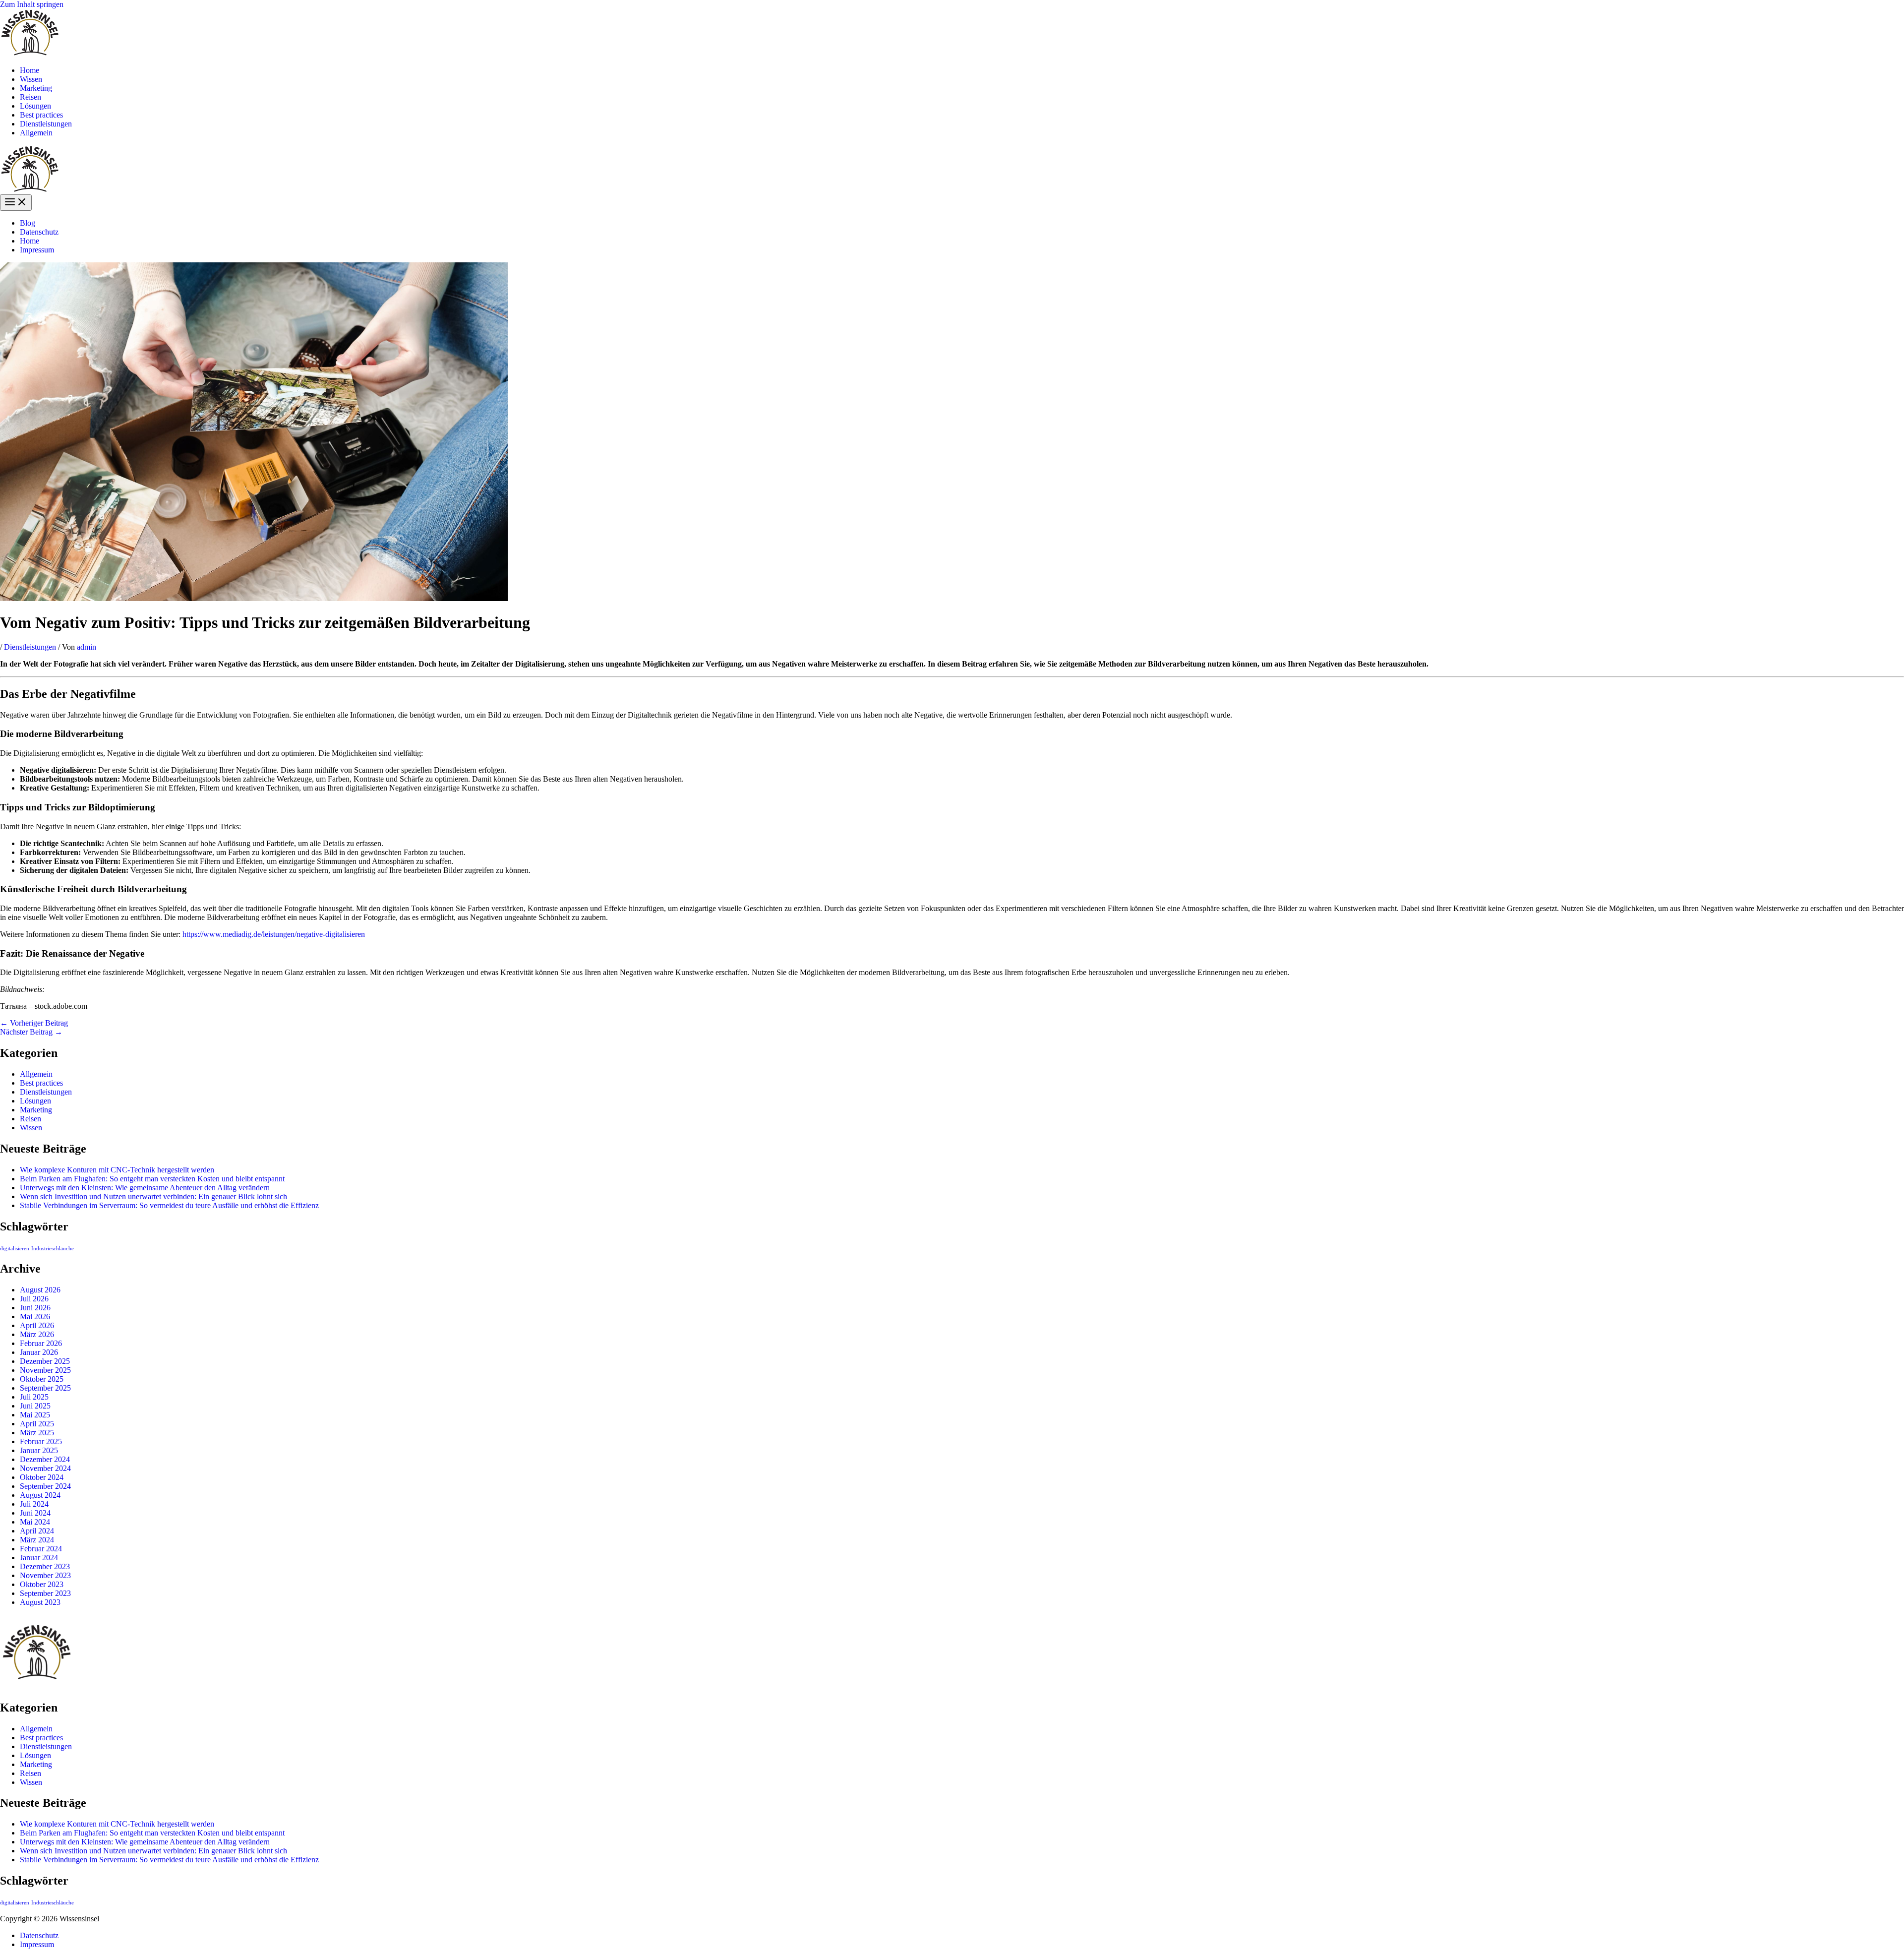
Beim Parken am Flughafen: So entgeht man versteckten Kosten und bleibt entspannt (152, 1179)
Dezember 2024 (45, 1459)
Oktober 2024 (42, 1477)
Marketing (36, 88)
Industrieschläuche (53, 1249)
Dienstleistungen (46, 124)
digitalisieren (15, 1249)
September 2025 (45, 1388)
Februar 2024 (41, 1549)
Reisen (30, 97)
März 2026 (37, 1334)
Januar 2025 (39, 1450)
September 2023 (45, 1593)
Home (30, 70)
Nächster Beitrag (31, 1032)
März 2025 (37, 1433)
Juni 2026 (35, 1308)
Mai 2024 (35, 1522)
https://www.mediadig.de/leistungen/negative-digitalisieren (274, 934)
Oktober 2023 (42, 1584)
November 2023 (45, 1575)
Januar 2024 (39, 1558)
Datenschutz (39, 232)
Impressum (37, 250)
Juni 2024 (35, 1513)
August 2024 (40, 1495)
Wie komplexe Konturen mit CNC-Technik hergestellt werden (117, 1170)
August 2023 (40, 1602)
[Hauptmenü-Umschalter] (16, 203)
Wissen (31, 79)
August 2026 (40, 1290)
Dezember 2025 (45, 1361)
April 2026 (37, 1325)
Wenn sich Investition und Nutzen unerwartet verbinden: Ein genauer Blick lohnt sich (153, 1196)
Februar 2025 (41, 1441)
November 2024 (45, 1468)
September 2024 (45, 1486)
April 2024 (37, 1531)
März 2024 (37, 1540)
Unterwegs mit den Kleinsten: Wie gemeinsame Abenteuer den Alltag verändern (145, 1188)
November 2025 (45, 1370)
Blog (28, 223)
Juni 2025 (35, 1406)
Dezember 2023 (45, 1566)
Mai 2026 (35, 1316)
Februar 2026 (41, 1343)
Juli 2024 (34, 1504)
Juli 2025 (34, 1397)
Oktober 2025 (42, 1379)
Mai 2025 (35, 1415)
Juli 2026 (34, 1299)
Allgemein (36, 133)
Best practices (41, 115)
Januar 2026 (39, 1352)
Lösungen (35, 106)
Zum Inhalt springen (32, 4)
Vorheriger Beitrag (34, 1023)
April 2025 (37, 1424)
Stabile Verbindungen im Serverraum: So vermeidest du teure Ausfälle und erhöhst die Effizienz (169, 1205)
